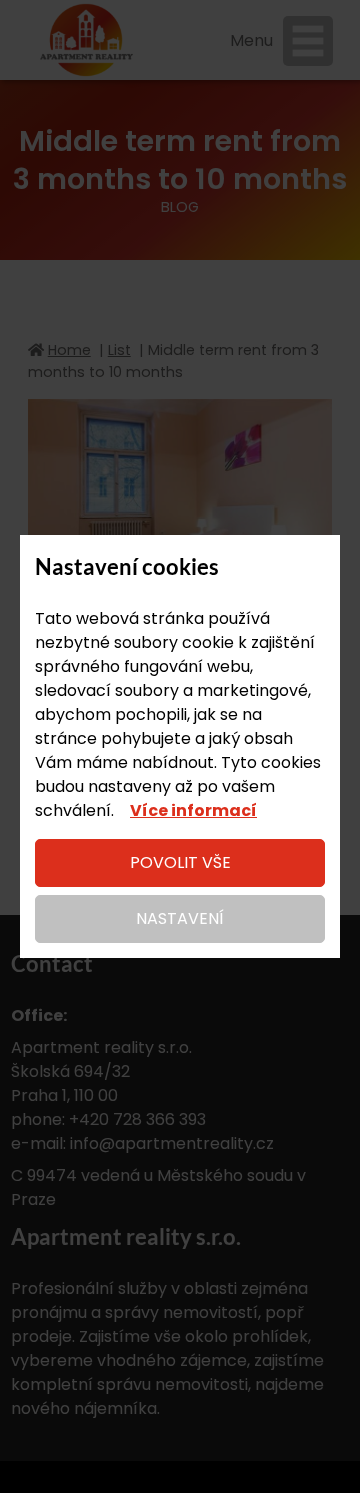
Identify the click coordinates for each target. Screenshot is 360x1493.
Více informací (193, 810)
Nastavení (180, 918)
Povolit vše (180, 862)
